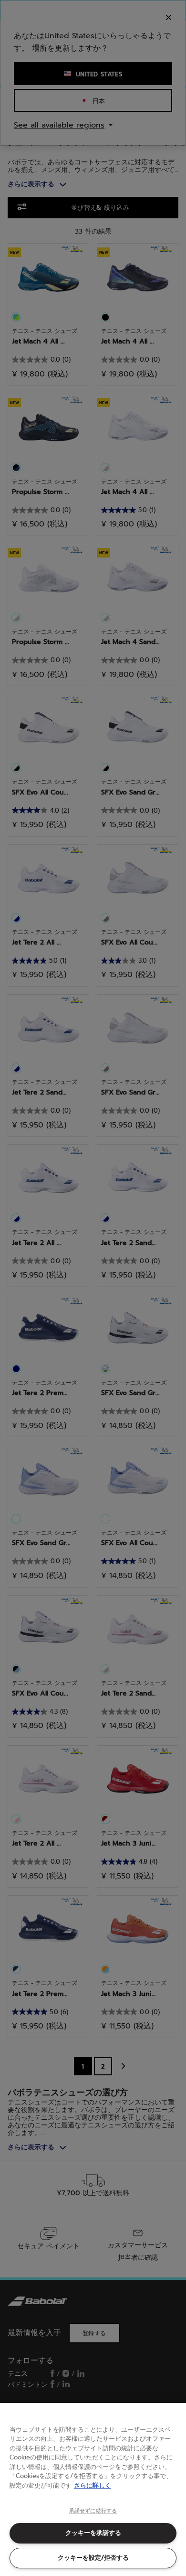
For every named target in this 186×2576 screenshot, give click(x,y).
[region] (93, 2490)
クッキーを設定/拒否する (93, 2558)
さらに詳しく (93, 2485)
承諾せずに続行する (93, 2511)
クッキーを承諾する (93, 2533)
